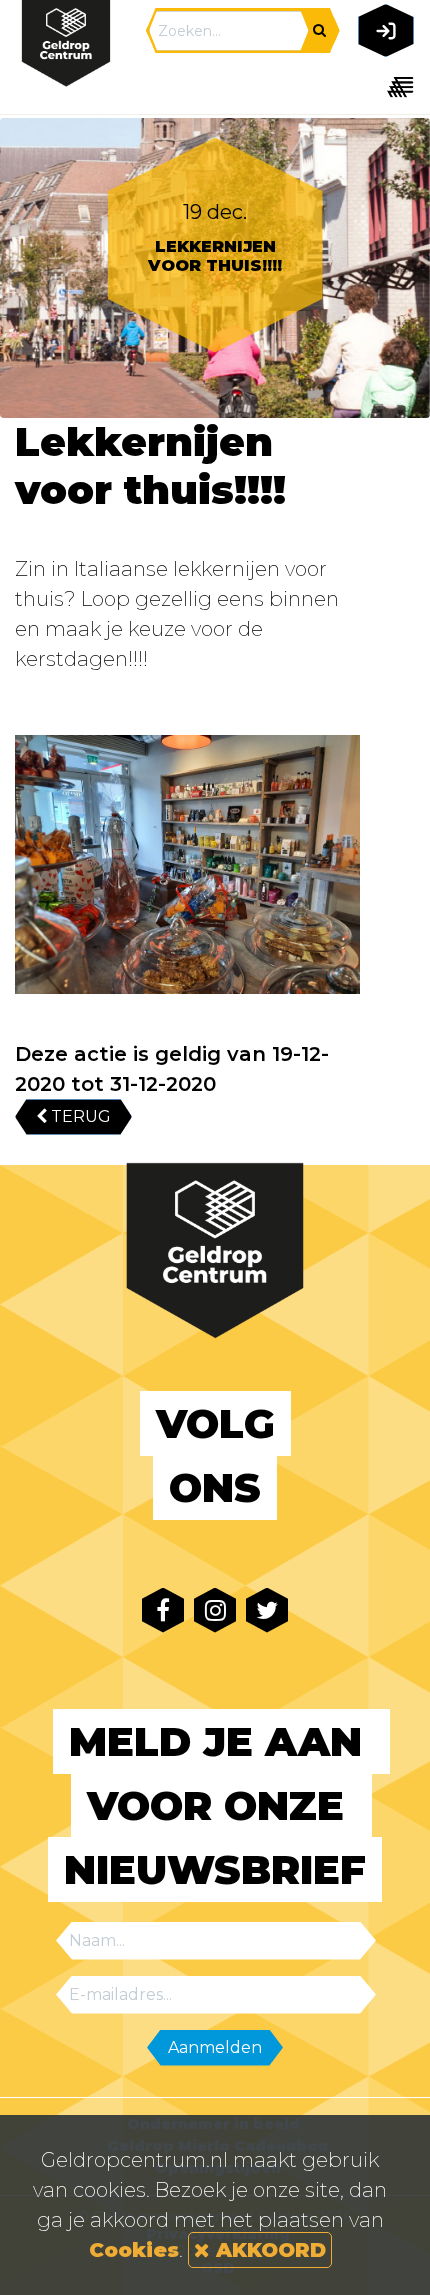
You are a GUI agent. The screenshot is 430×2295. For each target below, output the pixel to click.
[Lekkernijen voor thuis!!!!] (187, 864)
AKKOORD (268, 2250)
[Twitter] (267, 1610)
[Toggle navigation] (382, 86)
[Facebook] (163, 1610)
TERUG (79, 1116)
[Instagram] (215, 1610)
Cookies (134, 2250)
